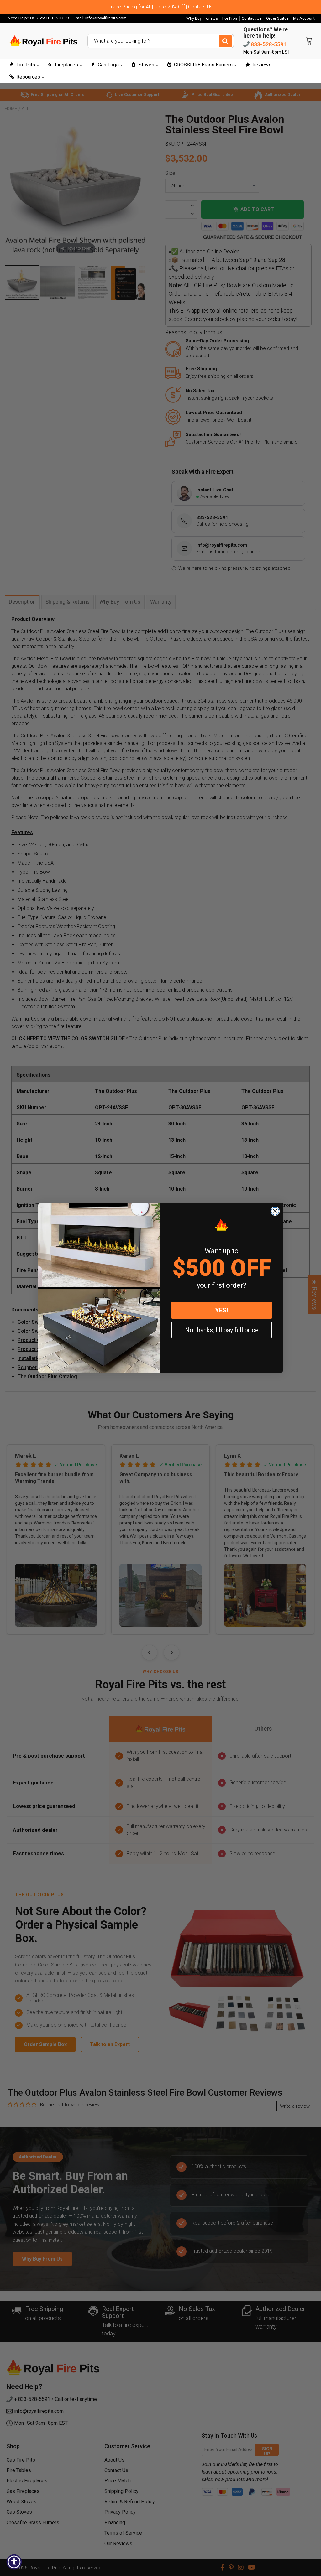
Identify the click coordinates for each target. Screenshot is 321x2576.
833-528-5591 (268, 44)
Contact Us (252, 18)
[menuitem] (24, 65)
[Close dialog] (275, 1211)
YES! (222, 1310)
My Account (304, 18)
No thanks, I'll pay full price (222, 1330)
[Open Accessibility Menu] (14, 2562)
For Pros (230, 18)
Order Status (277, 18)
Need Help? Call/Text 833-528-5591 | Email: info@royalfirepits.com (67, 18)
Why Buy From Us (202, 18)
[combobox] (161, 41)
